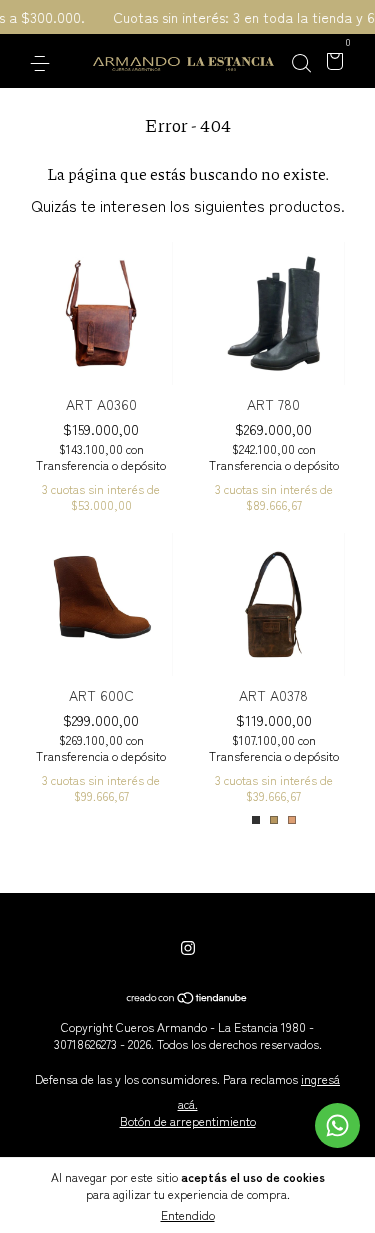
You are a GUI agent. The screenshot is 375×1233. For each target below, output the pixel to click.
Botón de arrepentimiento (188, 1120)
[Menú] (43, 62)
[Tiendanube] (187, 998)
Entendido (188, 1214)
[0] (331, 62)
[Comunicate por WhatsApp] (337, 1125)
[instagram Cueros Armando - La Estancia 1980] (188, 947)
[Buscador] (301, 62)
